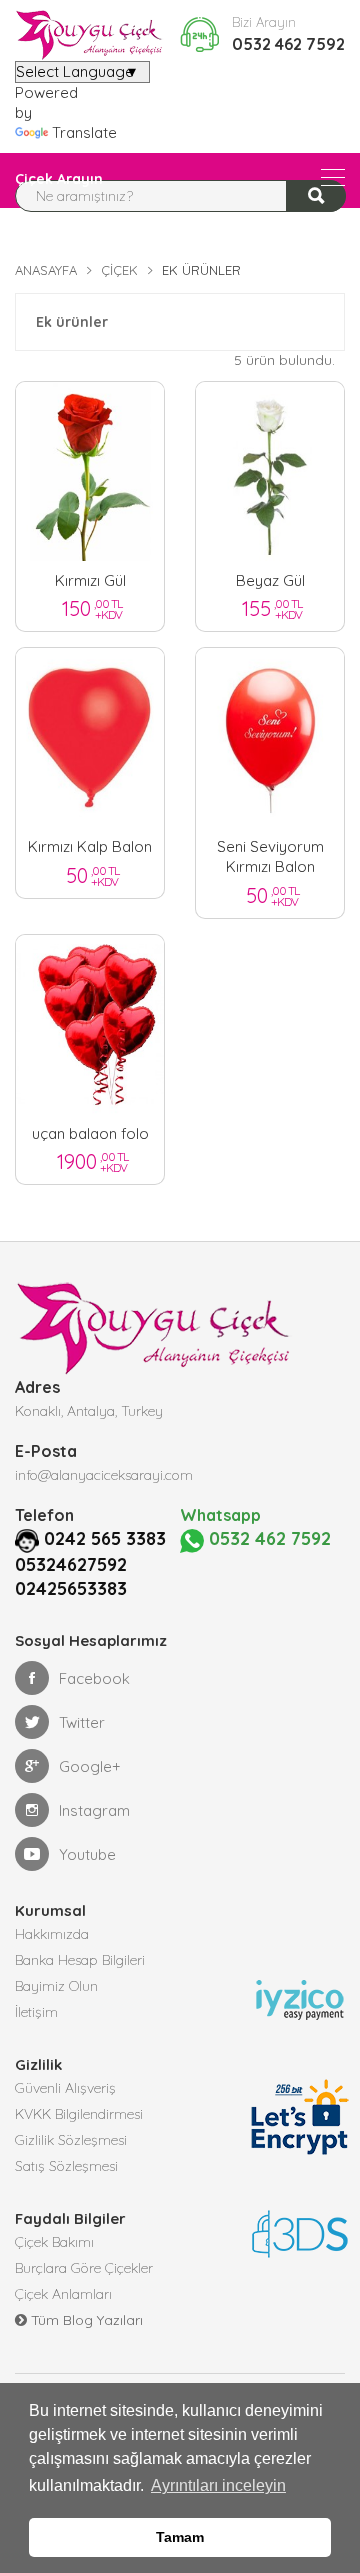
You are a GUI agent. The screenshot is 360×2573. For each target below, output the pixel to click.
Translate (84, 132)
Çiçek (119, 270)
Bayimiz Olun (56, 1986)
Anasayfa (46, 270)
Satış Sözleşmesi (66, 2166)
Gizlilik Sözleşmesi (71, 2140)
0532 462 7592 (288, 44)
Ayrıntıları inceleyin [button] (218, 2485)
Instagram (94, 1810)
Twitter (82, 1722)
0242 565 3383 (105, 1538)
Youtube (87, 1854)
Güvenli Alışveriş (65, 2088)
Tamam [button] (180, 2537)
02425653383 (71, 1588)
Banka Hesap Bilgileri (80, 1960)
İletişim (36, 2012)
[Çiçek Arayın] (333, 177)
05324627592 (71, 1564)
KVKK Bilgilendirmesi (79, 2114)
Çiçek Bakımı (54, 2242)
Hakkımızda (52, 1934)
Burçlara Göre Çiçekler (84, 2268)
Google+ (90, 1766)
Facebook (94, 1678)
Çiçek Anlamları (63, 2294)
